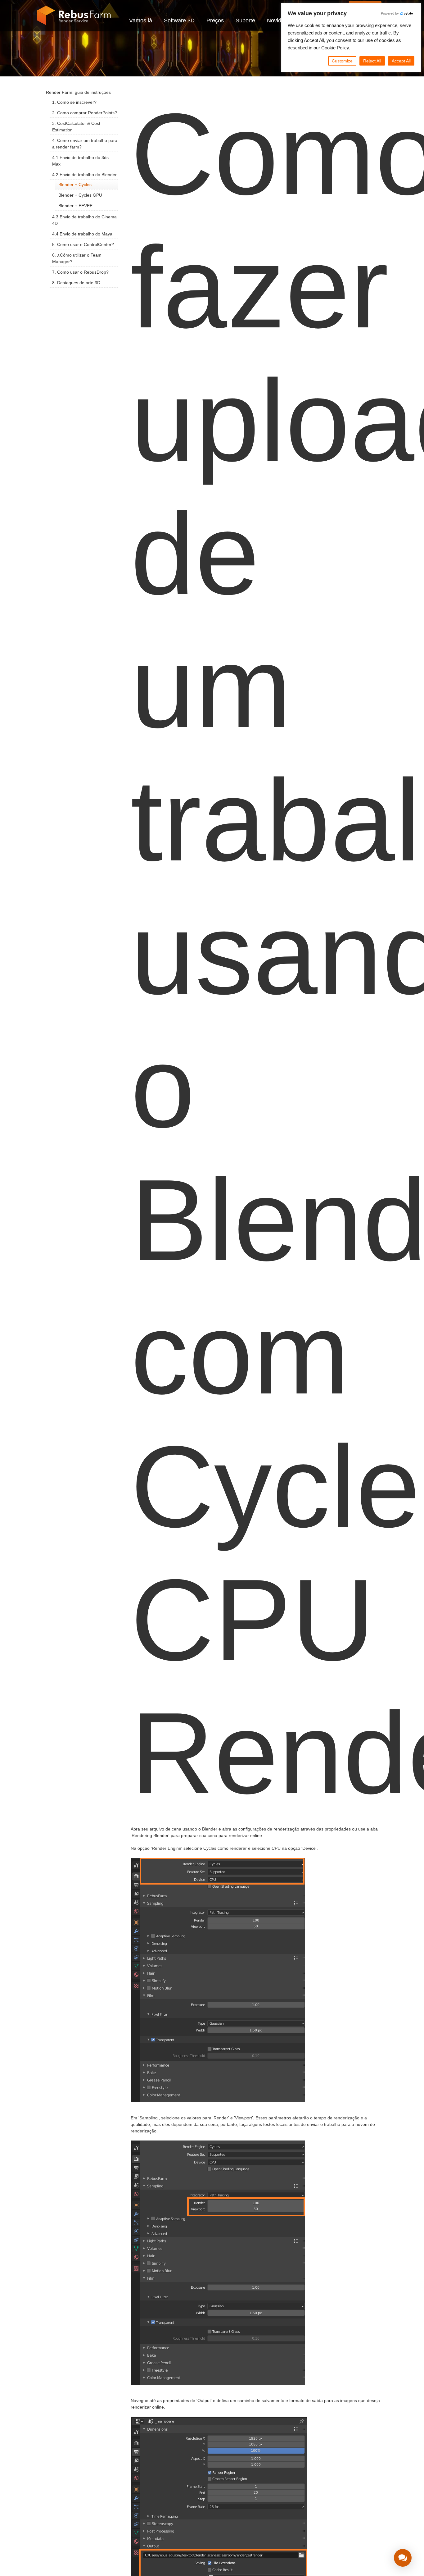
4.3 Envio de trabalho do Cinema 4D (84, 220)
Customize (342, 61)
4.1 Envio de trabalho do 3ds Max (80, 161)
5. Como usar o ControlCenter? (83, 244)
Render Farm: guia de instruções (78, 92)
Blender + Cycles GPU (80, 195)
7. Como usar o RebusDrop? (80, 272)
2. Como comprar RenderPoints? (85, 113)
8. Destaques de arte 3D (76, 283)
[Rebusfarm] (74, 16)
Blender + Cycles (75, 185)
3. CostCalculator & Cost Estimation (76, 127)
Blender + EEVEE (75, 206)
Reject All (372, 61)
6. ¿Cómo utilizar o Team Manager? (77, 258)
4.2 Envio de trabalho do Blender (84, 175)
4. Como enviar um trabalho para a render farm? (85, 144)
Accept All (401, 61)
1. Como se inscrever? (74, 102)
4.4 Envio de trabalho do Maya (82, 234)
